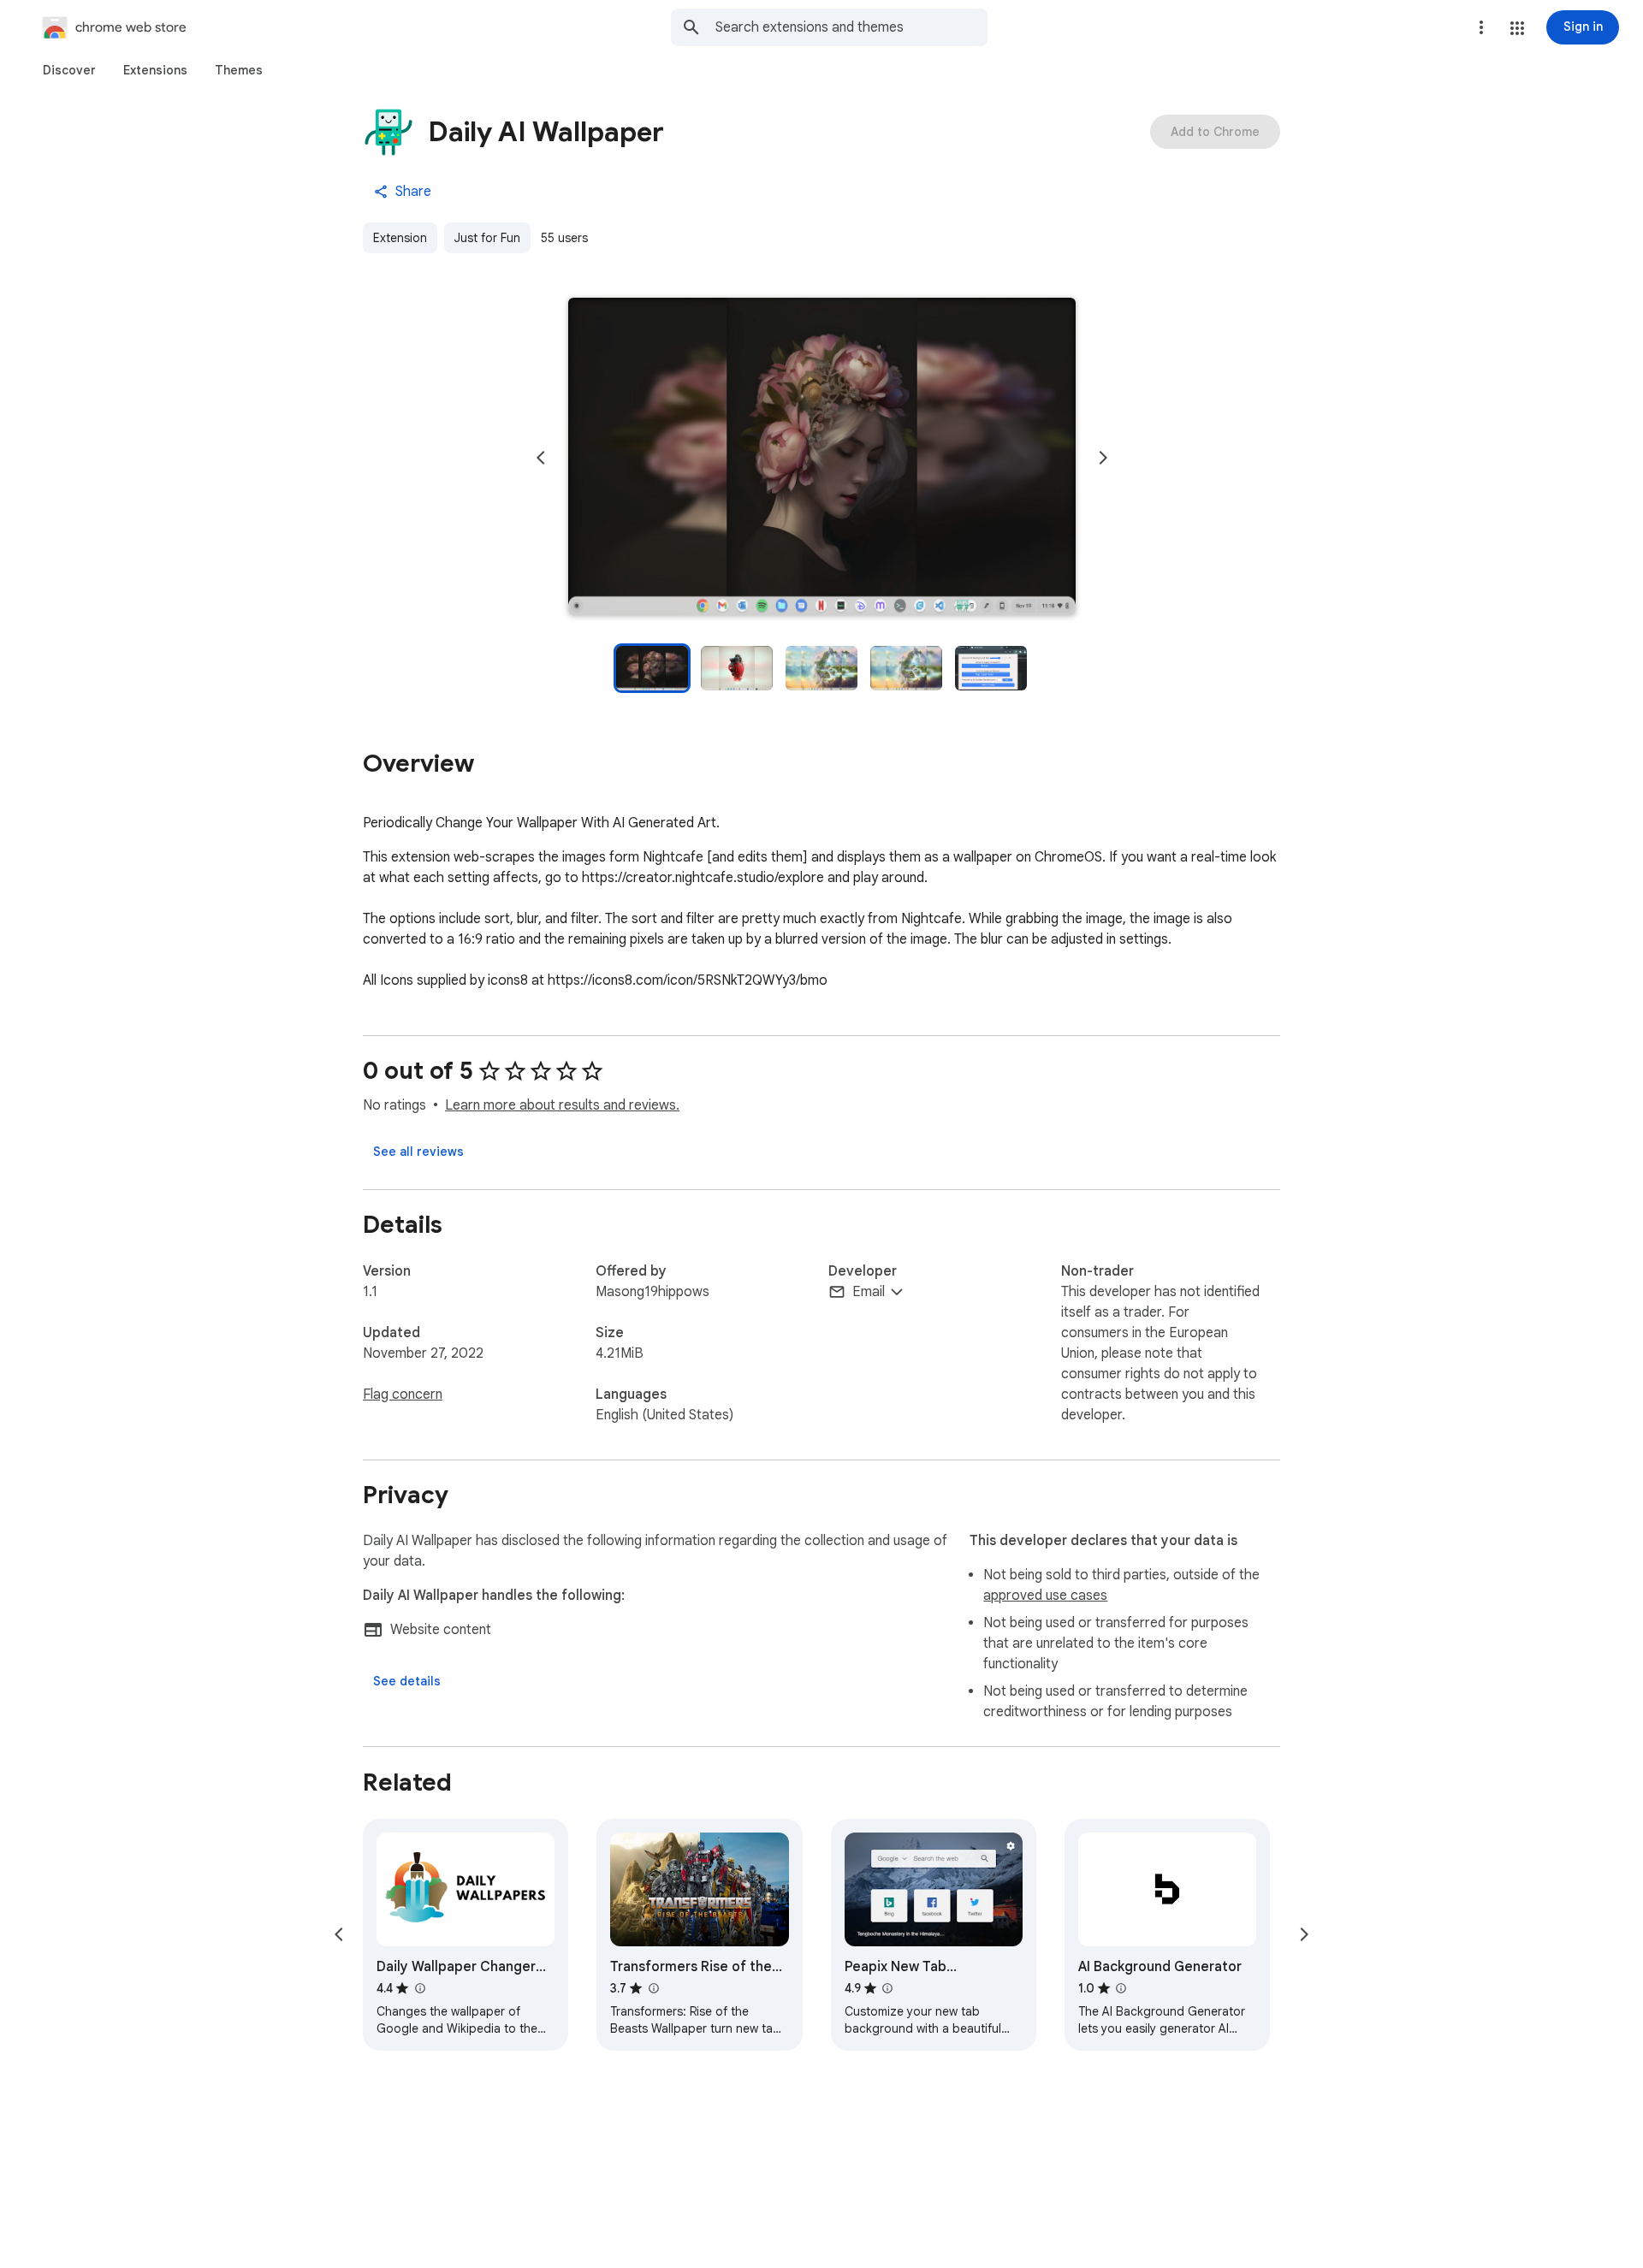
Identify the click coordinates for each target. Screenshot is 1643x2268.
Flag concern (403, 1395)
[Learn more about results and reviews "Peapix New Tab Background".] (887, 1988)
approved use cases (1045, 1596)
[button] (1517, 28)
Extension (400, 238)
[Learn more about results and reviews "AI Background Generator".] (1121, 1988)
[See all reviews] (418, 1152)
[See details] (407, 1681)
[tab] (69, 70)
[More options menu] (1481, 27)
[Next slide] (1103, 458)
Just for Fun (487, 238)
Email (869, 1292)
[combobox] (851, 27)
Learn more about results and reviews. (562, 1105)
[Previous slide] (541, 458)
